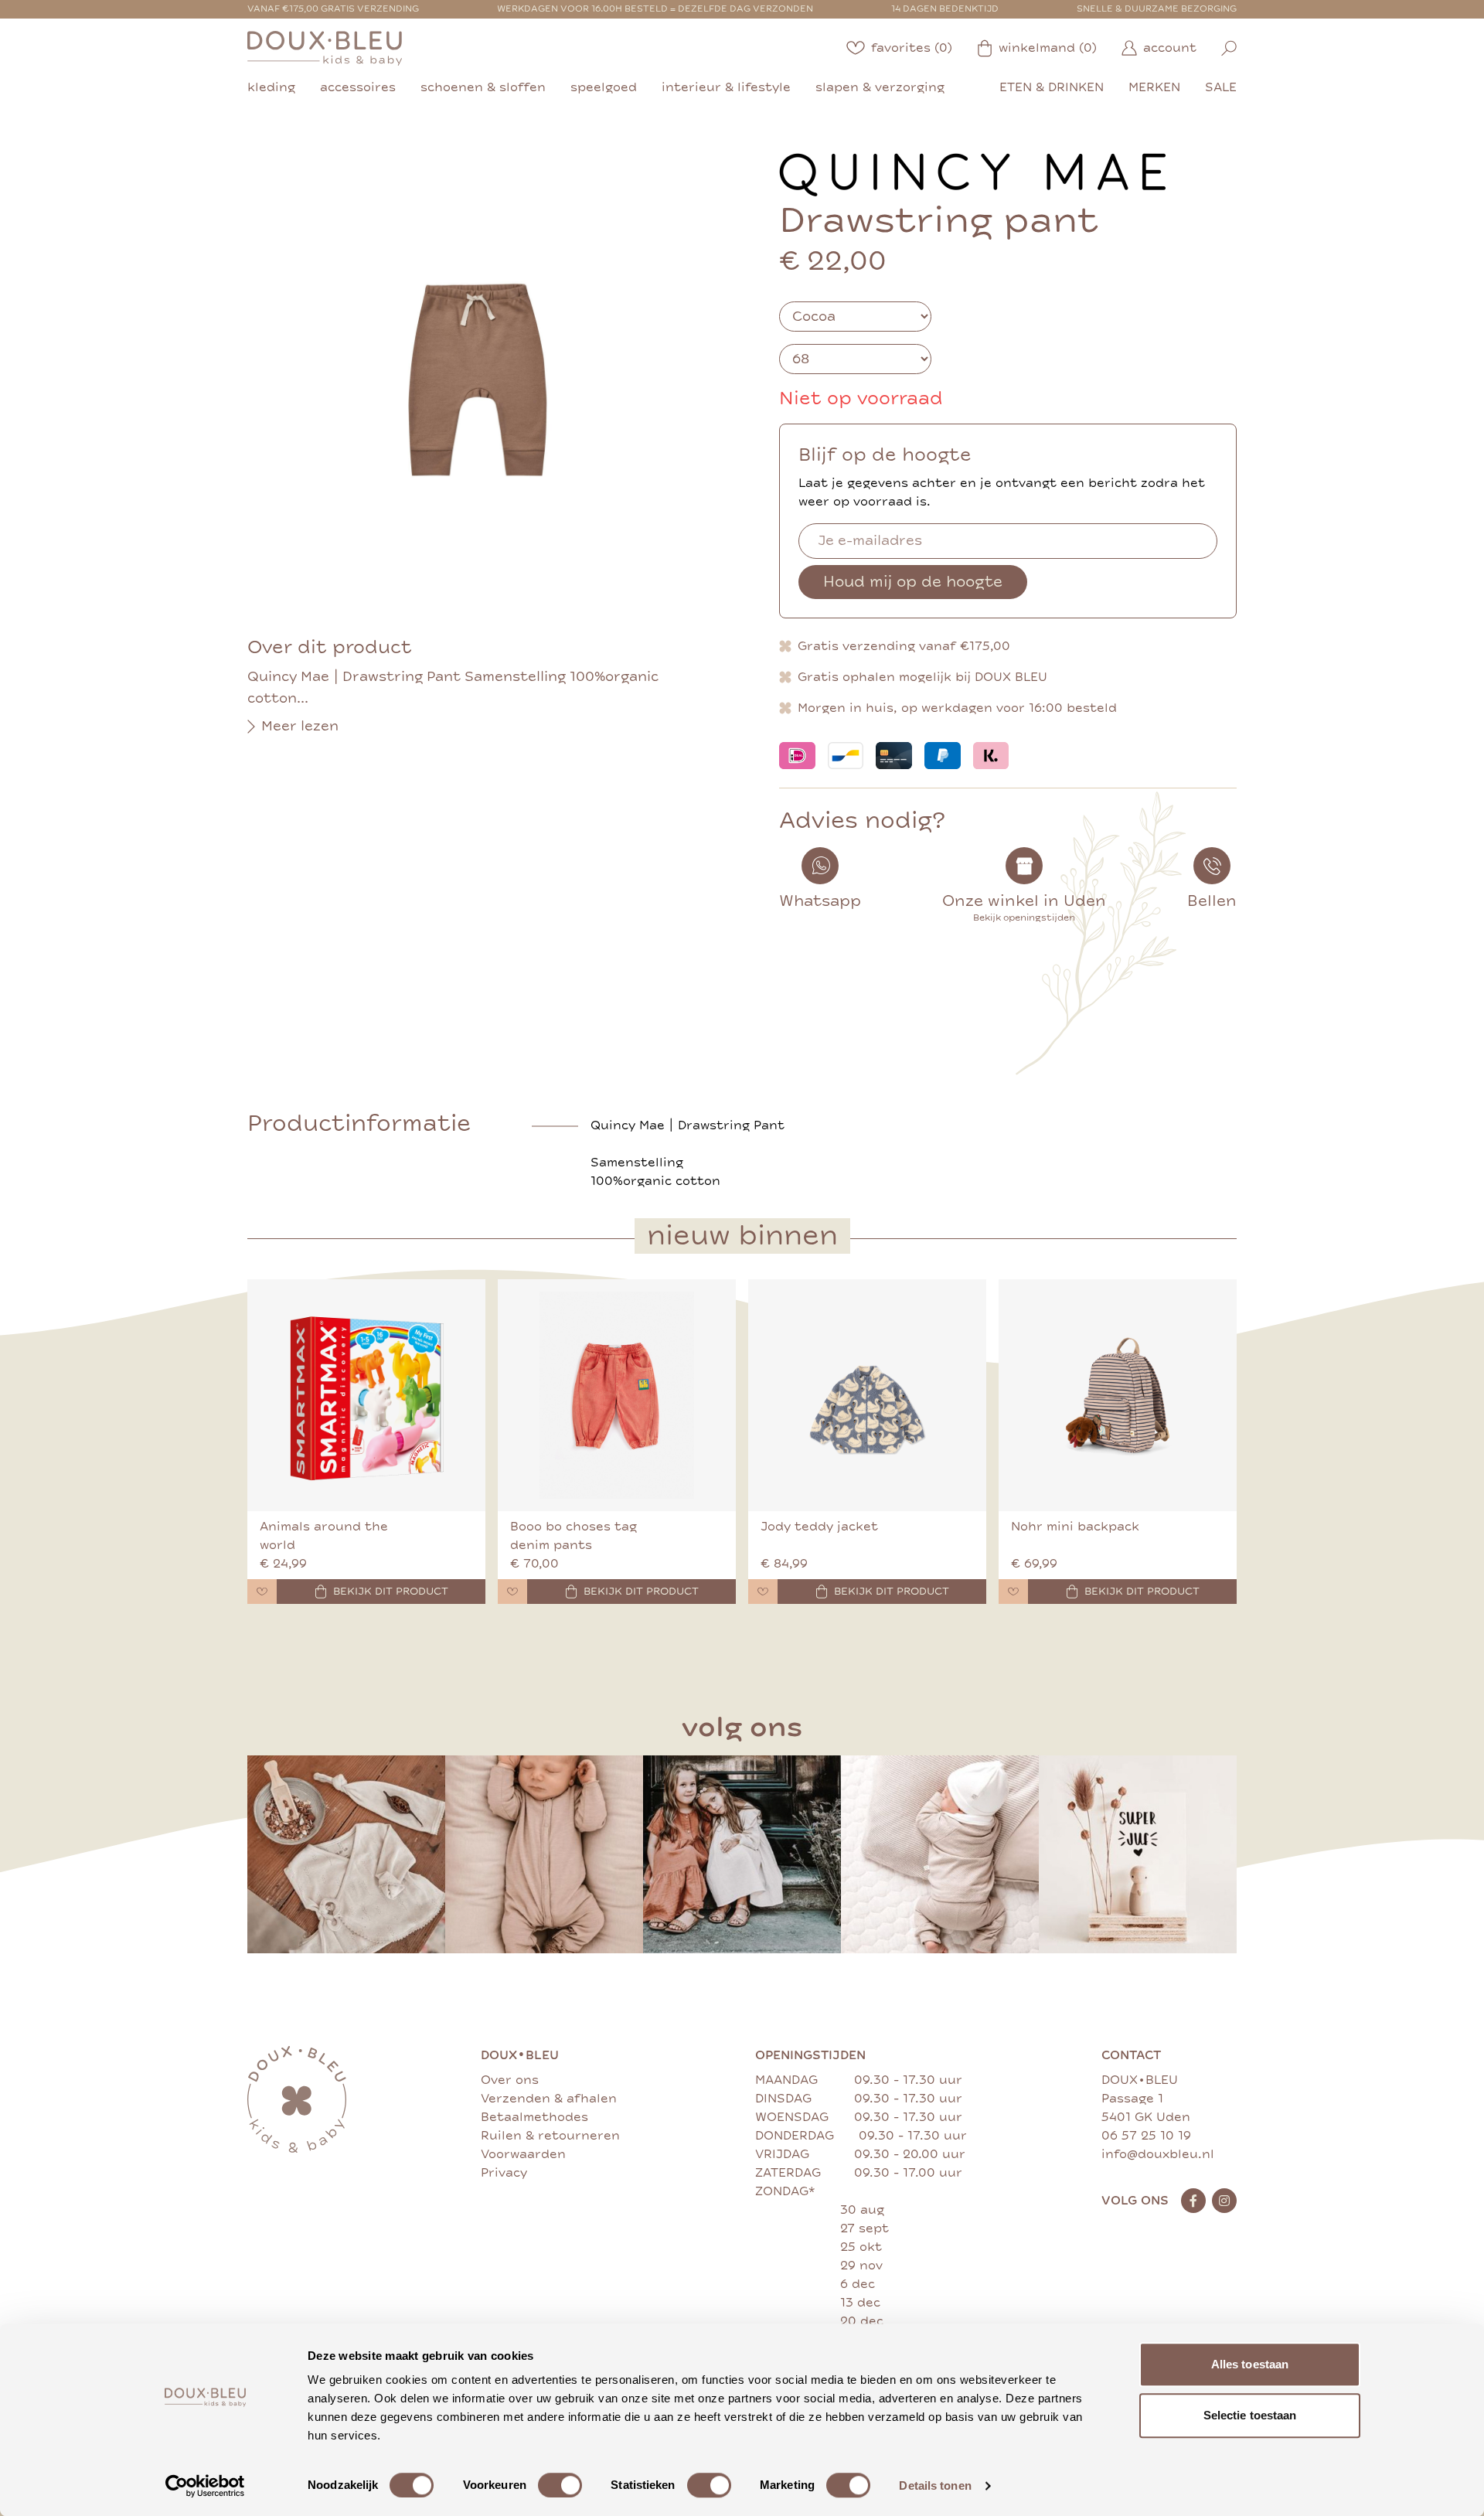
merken (1154, 87)
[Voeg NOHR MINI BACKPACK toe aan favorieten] (1013, 1592)
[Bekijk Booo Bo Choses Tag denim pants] (617, 1395)
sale (1221, 87)
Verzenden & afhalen (549, 2099)
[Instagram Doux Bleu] (1224, 2201)
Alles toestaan (1250, 2364)
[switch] (560, 2485)
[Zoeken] (1229, 48)
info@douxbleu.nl (1158, 2154)
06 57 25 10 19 (1146, 2136)
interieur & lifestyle (726, 87)
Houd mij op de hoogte (913, 582)
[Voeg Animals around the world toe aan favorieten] (262, 1592)
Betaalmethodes (534, 2117)
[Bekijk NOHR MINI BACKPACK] (1118, 1395)
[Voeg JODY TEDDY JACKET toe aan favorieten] (763, 1592)
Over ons (510, 2080)
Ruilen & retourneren (550, 2136)
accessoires (358, 87)
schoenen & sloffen (483, 87)
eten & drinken (1052, 87)
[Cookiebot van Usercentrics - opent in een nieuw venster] (205, 2486)
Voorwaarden (523, 2154)
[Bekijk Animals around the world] (366, 1395)
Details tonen (935, 2485)
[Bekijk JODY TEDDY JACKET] (867, 1395)
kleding (271, 87)
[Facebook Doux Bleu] (1193, 2201)
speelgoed (604, 87)
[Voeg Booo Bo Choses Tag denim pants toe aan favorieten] (512, 1592)
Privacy (504, 2173)
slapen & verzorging (880, 87)
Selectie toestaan (1250, 2415)
